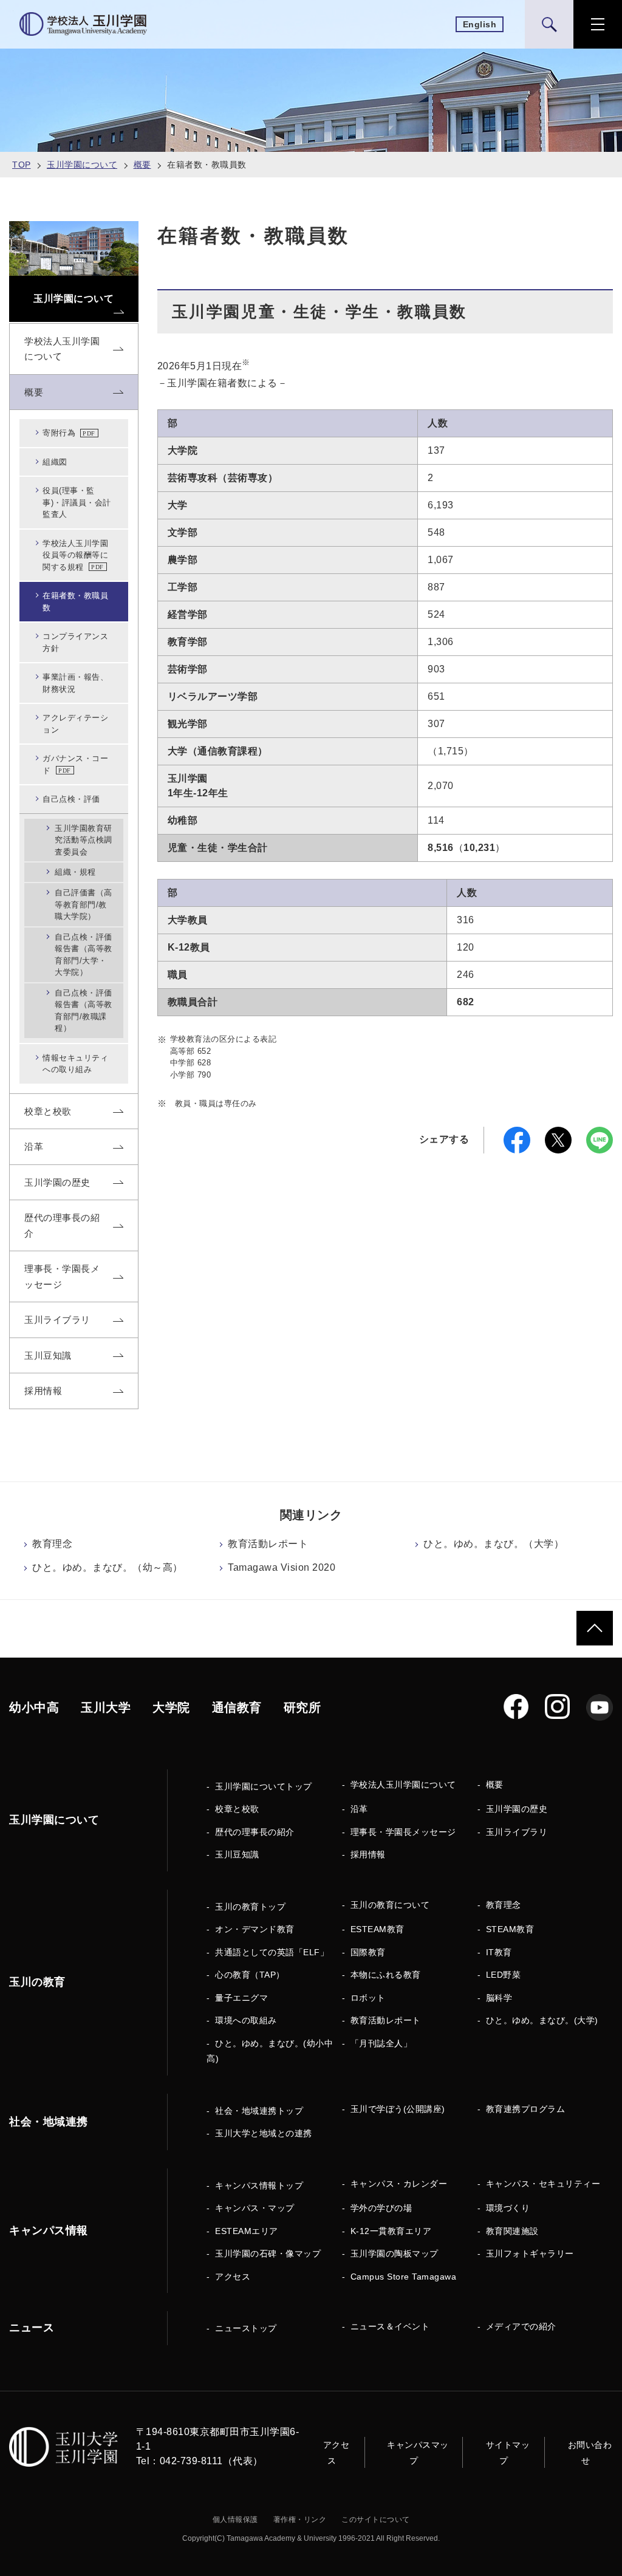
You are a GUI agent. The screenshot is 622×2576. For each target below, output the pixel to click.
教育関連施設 (512, 2231)
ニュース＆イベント (390, 2326)
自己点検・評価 (71, 799)
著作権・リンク (300, 2520)
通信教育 (237, 1707)
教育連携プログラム (526, 2109)
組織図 (55, 462)
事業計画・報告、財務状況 (75, 683)
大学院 (171, 1707)
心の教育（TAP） (250, 1975)
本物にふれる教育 (386, 1975)
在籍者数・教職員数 (75, 602)
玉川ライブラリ (517, 1832)
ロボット (368, 1998)
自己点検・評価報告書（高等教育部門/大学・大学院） (84, 955)
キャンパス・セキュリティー (543, 2184)
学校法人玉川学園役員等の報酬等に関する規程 (75, 555)
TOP (22, 165)
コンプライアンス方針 (75, 642)
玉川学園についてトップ (264, 1786)
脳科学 (499, 1998)
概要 (142, 165)
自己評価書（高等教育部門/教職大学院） (84, 904)
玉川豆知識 (237, 1854)
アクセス (233, 2277)
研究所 (302, 1707)
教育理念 (52, 1544)
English (480, 24)
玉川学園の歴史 (517, 1809)
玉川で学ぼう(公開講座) (398, 2109)
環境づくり (508, 2208)
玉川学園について (82, 165)
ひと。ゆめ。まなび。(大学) (542, 2020)
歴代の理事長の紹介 (255, 1832)
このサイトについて (376, 2520)
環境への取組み (246, 2020)
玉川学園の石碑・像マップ (268, 2253)
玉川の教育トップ (250, 1907)
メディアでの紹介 (521, 2326)
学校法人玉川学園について (403, 1785)
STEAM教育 (510, 1929)
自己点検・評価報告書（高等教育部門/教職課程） (84, 1011)
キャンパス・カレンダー (399, 2184)
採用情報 (368, 1854)
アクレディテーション (75, 724)
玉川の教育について (390, 1905)
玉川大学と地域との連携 (264, 2133)
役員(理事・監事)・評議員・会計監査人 (77, 502)
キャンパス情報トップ (259, 2185)
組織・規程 (75, 872)
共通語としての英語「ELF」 (272, 1952)
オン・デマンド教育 (255, 1929)
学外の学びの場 (381, 2208)
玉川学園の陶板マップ (395, 2253)
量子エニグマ (241, 1998)
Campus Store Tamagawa (404, 2277)
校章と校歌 (237, 1809)
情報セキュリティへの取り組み (75, 1064)
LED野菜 (504, 1975)
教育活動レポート (268, 1544)
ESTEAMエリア (247, 2231)
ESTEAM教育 (378, 1929)
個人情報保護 (235, 2520)
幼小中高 (34, 1707)
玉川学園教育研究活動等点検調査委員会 (84, 840)
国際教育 (368, 1952)
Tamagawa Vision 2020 (282, 1567)
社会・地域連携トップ (259, 2111)
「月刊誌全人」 (381, 2043)
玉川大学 (106, 1707)
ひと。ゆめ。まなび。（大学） (494, 1544)
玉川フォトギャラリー (530, 2253)
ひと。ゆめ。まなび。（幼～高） (108, 1567)
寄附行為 (59, 433)
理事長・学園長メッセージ (403, 1832)
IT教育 (499, 1952)
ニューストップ (246, 2328)
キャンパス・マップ (255, 2208)
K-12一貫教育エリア (391, 2231)
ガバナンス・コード (75, 764)
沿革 (359, 1809)
